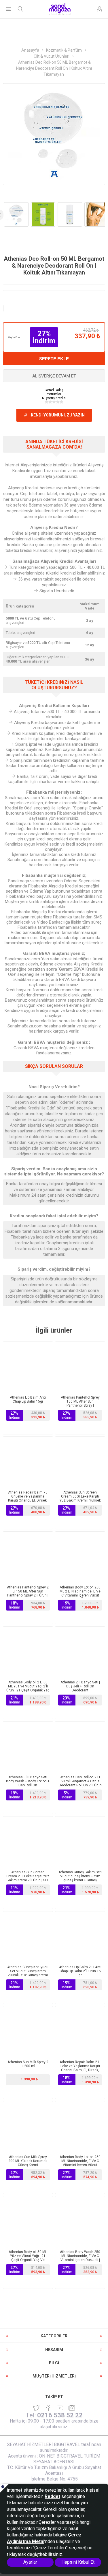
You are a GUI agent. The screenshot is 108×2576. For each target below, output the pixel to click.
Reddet (52, 2496)
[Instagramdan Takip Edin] (60, 2408)
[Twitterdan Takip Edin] (36, 2408)
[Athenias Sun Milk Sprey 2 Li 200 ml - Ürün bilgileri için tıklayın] (28, 2031)
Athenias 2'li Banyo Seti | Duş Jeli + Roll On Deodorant (80, 1686)
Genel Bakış (54, 390)
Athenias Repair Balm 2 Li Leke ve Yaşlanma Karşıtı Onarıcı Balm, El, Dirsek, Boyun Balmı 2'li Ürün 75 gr (80, 2068)
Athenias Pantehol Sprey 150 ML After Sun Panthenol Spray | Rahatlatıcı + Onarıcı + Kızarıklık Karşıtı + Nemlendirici (80, 1407)
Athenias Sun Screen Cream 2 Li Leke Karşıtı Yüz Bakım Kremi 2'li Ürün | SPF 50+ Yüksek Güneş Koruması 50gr (28, 1880)
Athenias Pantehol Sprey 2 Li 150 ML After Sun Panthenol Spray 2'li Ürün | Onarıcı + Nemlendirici (28, 1593)
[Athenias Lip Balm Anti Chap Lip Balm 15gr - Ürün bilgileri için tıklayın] (28, 1366)
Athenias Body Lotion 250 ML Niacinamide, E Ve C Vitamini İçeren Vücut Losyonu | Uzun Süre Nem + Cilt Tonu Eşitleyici (80, 2165)
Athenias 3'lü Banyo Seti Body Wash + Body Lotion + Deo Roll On (28, 1781)
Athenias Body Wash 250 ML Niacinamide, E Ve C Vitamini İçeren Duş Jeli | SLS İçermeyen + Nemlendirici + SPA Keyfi (80, 2260)
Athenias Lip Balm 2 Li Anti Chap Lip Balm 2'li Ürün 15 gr (80, 1971)
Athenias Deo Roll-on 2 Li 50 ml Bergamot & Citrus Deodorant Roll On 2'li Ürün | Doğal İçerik (80, 1783)
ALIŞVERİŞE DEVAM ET (54, 376)
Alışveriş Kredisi (54, 398)
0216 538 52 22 (60, 2415)
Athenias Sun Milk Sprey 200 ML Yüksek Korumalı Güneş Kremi (28, 2161)
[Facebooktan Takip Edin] (48, 2408)
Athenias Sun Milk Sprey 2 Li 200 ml (28, 2064)
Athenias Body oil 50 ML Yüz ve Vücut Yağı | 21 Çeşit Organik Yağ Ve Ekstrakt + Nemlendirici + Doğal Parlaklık (28, 2260)
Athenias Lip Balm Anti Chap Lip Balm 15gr (28, 1399)
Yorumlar (54, 394)
